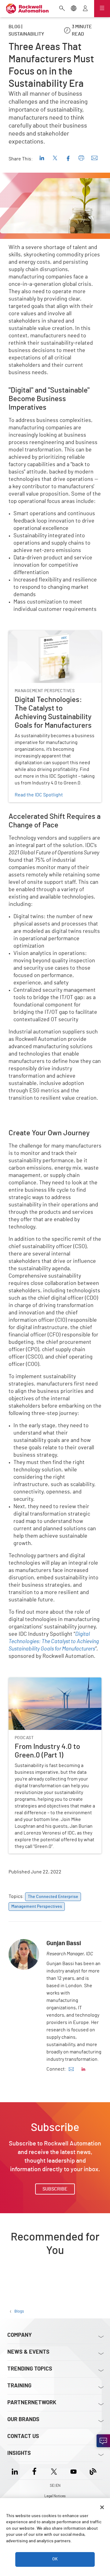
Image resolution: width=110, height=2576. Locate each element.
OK (55, 2559)
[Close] (102, 2507)
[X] (54, 2471)
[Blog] (93, 2471)
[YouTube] (73, 2471)
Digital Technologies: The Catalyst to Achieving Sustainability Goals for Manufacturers (48, 642)
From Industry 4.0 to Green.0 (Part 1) (46, 1681)
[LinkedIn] (16, 2471)
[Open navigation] (102, 9)
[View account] (85, 9)
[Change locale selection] (74, 9)
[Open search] (62, 9)
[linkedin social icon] (83, 2069)
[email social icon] (71, 2069)
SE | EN (55, 2486)
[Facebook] (34, 2471)
